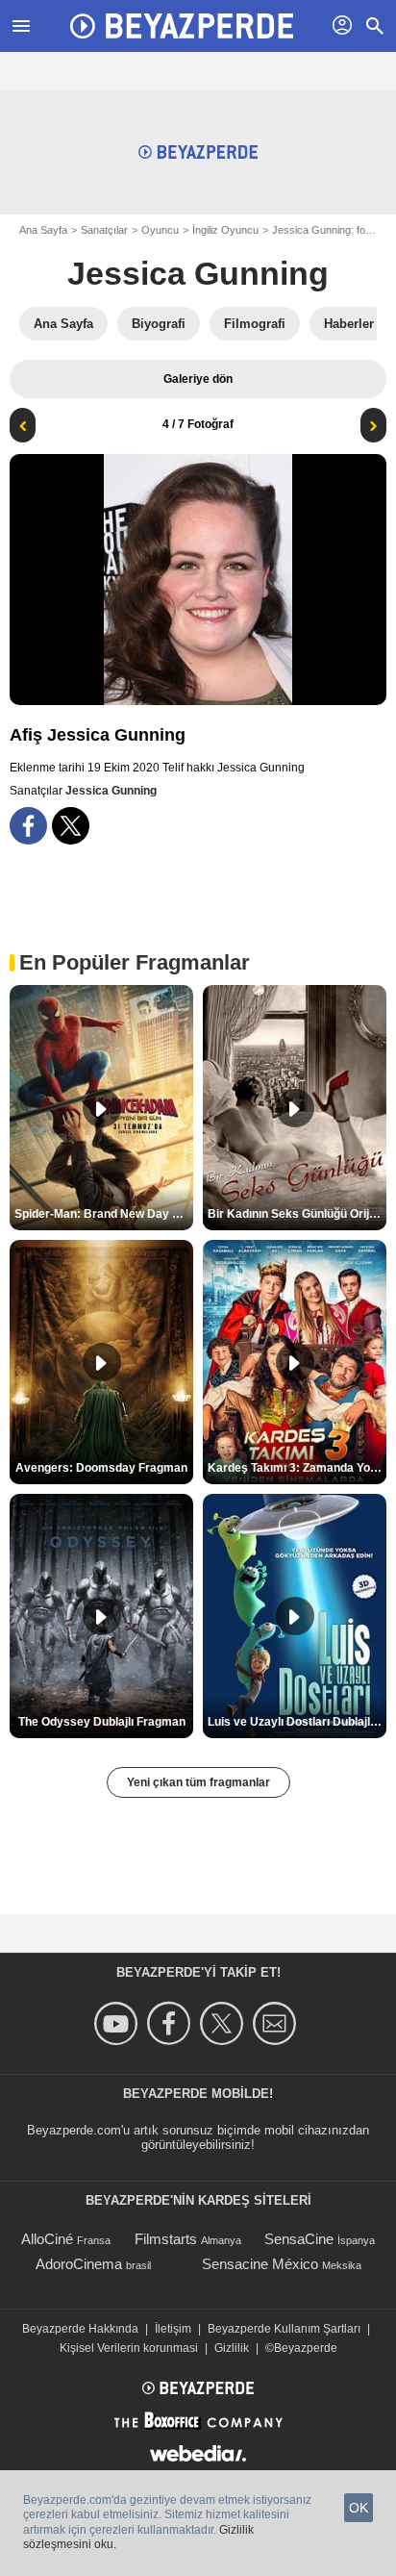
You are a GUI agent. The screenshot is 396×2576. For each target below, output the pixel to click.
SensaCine (299, 2239)
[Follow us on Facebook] (172, 2023)
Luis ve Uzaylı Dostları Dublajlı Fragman (297, 1722)
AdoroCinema (79, 2264)
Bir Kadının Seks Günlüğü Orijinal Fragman (297, 1214)
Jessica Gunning (198, 273)
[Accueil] (182, 26)
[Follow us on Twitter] (224, 2023)
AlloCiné (47, 2239)
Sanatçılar (104, 230)
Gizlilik (232, 2348)
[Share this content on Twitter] (71, 826)
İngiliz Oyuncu (225, 230)
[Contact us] (277, 2023)
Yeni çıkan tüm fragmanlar (198, 1782)
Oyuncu (160, 230)
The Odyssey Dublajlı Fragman (102, 1722)
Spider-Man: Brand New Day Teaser (104, 1214)
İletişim (173, 2329)
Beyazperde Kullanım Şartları (284, 2329)
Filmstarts (166, 2239)
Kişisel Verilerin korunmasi (129, 2348)
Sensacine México (260, 2264)
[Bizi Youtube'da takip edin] (119, 2023)
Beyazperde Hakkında (80, 2329)
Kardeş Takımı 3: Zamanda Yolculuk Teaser (297, 1468)
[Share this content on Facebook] (28, 826)
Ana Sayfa (43, 230)
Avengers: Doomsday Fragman (101, 1468)
